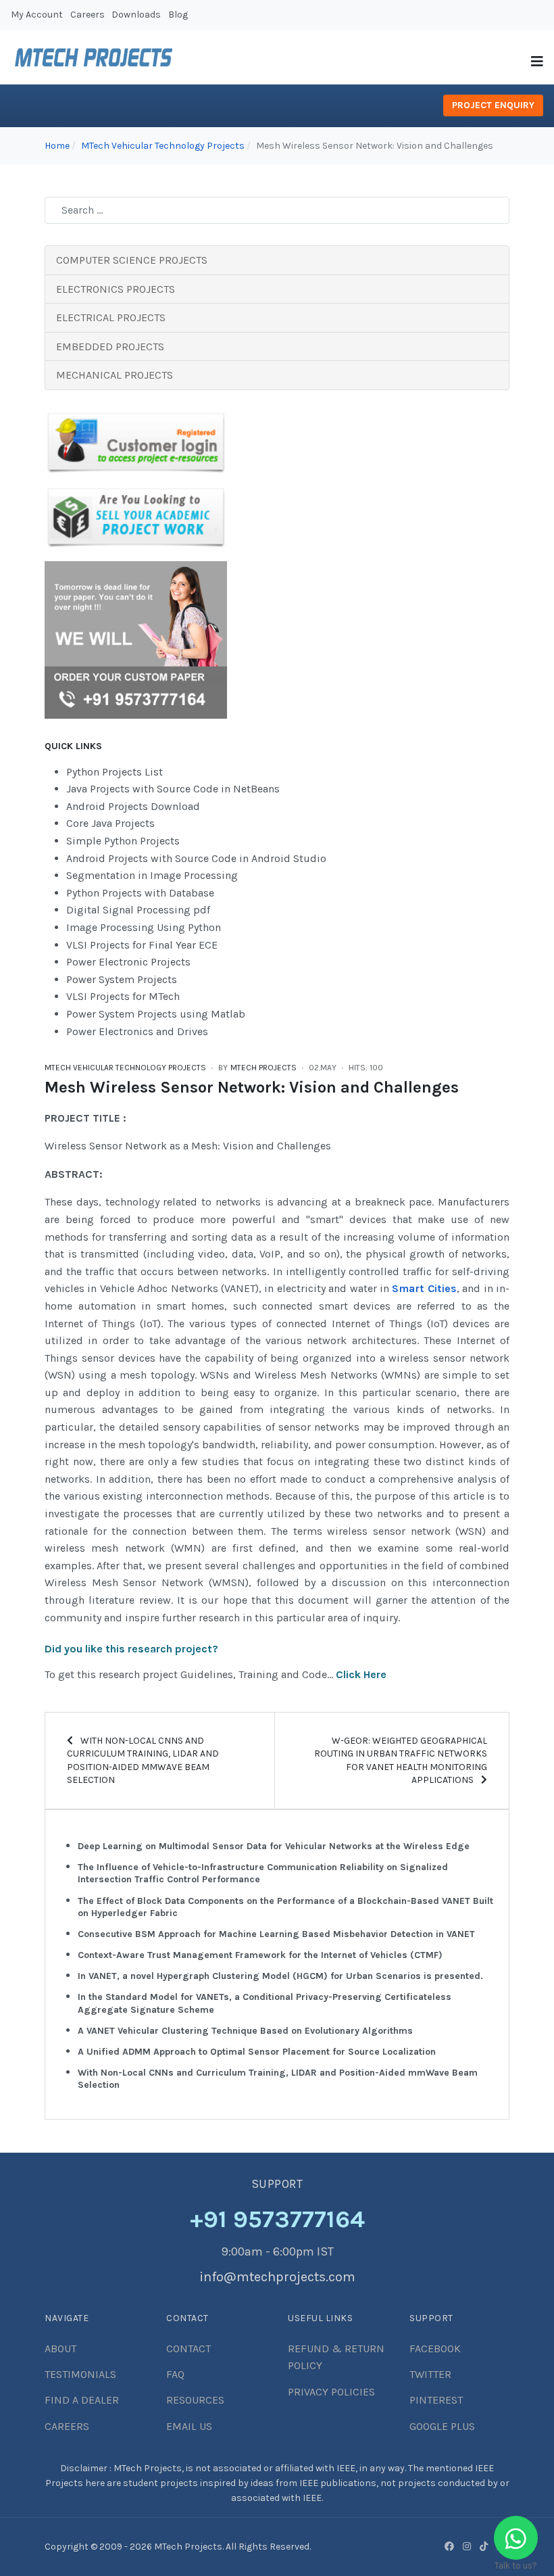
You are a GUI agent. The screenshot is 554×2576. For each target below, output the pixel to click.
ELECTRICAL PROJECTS (111, 317)
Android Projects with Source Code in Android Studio (196, 858)
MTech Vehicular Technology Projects (125, 1068)
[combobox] (277, 210)
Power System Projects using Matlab (156, 1014)
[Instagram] (467, 2546)
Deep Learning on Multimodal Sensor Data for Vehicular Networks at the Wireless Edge (274, 1846)
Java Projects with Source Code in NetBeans (173, 789)
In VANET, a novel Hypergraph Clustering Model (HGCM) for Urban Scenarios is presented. (280, 1976)
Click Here (361, 1674)
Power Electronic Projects (128, 962)
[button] (537, 62)
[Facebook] (449, 2546)
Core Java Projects (110, 823)
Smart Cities (424, 1288)
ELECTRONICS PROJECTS (116, 289)
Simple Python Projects (123, 841)
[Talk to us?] (516, 2538)
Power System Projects (122, 979)
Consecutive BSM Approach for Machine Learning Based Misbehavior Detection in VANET (276, 1934)
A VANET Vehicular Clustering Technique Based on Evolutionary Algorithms (245, 2031)
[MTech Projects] (94, 56)
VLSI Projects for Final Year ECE (142, 945)
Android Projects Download (133, 806)
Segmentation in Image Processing (152, 875)
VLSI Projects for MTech (123, 996)
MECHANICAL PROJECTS (115, 375)
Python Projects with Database (140, 893)
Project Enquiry (493, 105)
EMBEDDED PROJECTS (110, 347)
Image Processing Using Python (144, 927)
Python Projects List (115, 772)
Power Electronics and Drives (137, 1031)
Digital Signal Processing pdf (138, 910)
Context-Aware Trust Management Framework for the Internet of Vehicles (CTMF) (260, 1955)
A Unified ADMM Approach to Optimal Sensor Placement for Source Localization (257, 2052)
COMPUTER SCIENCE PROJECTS (132, 260)
